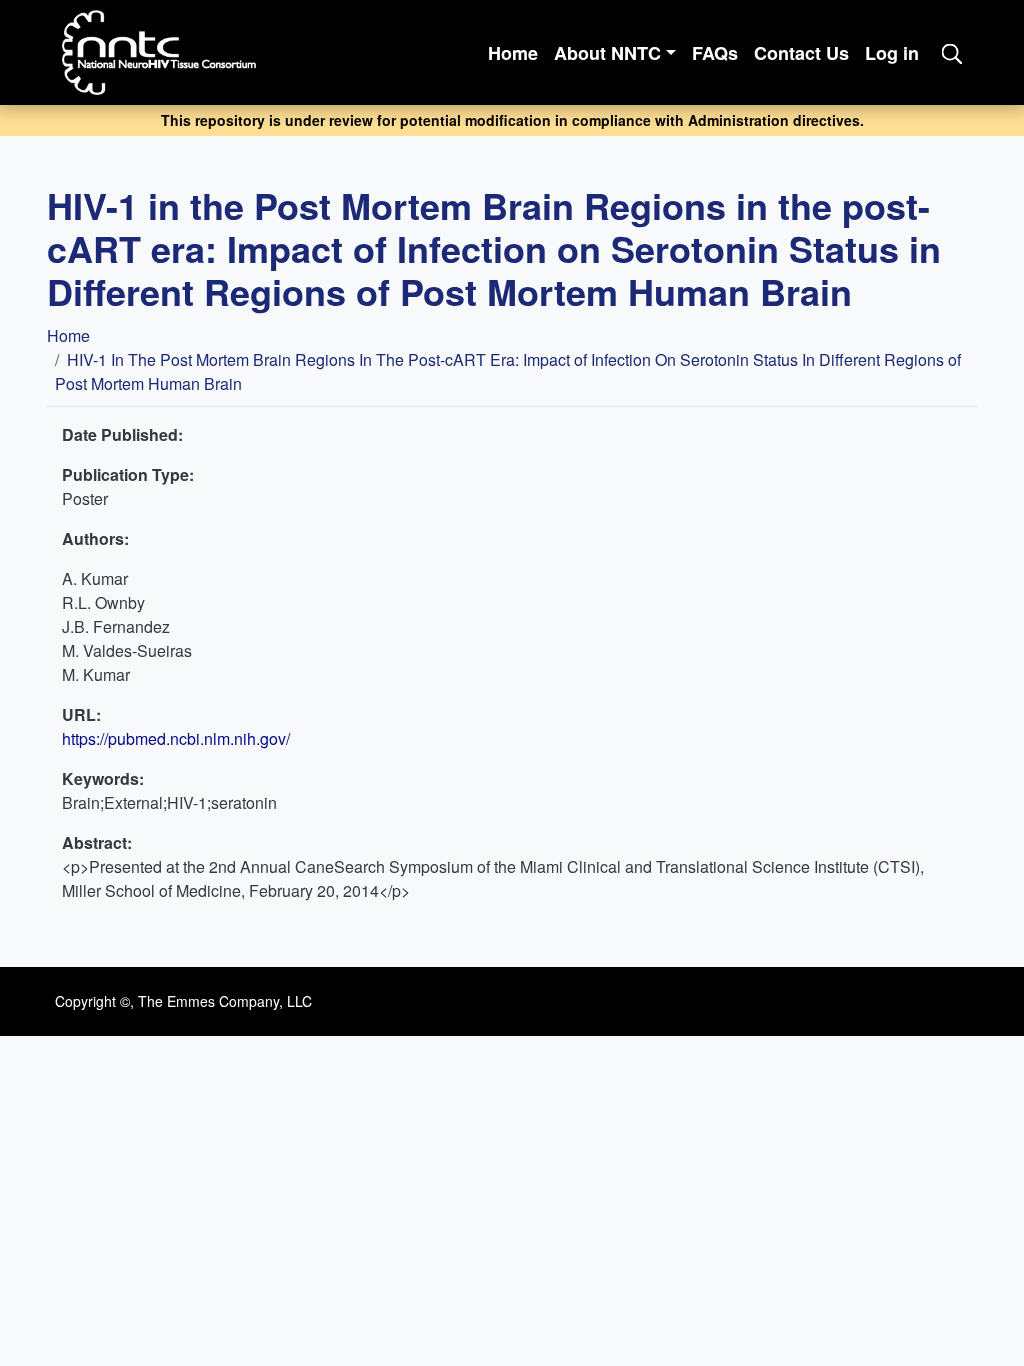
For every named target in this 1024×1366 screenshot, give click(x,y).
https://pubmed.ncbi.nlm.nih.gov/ (176, 738)
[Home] (167, 52)
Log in (892, 53)
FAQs (715, 53)
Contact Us (801, 53)
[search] (952, 52)
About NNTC (607, 53)
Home (513, 53)
